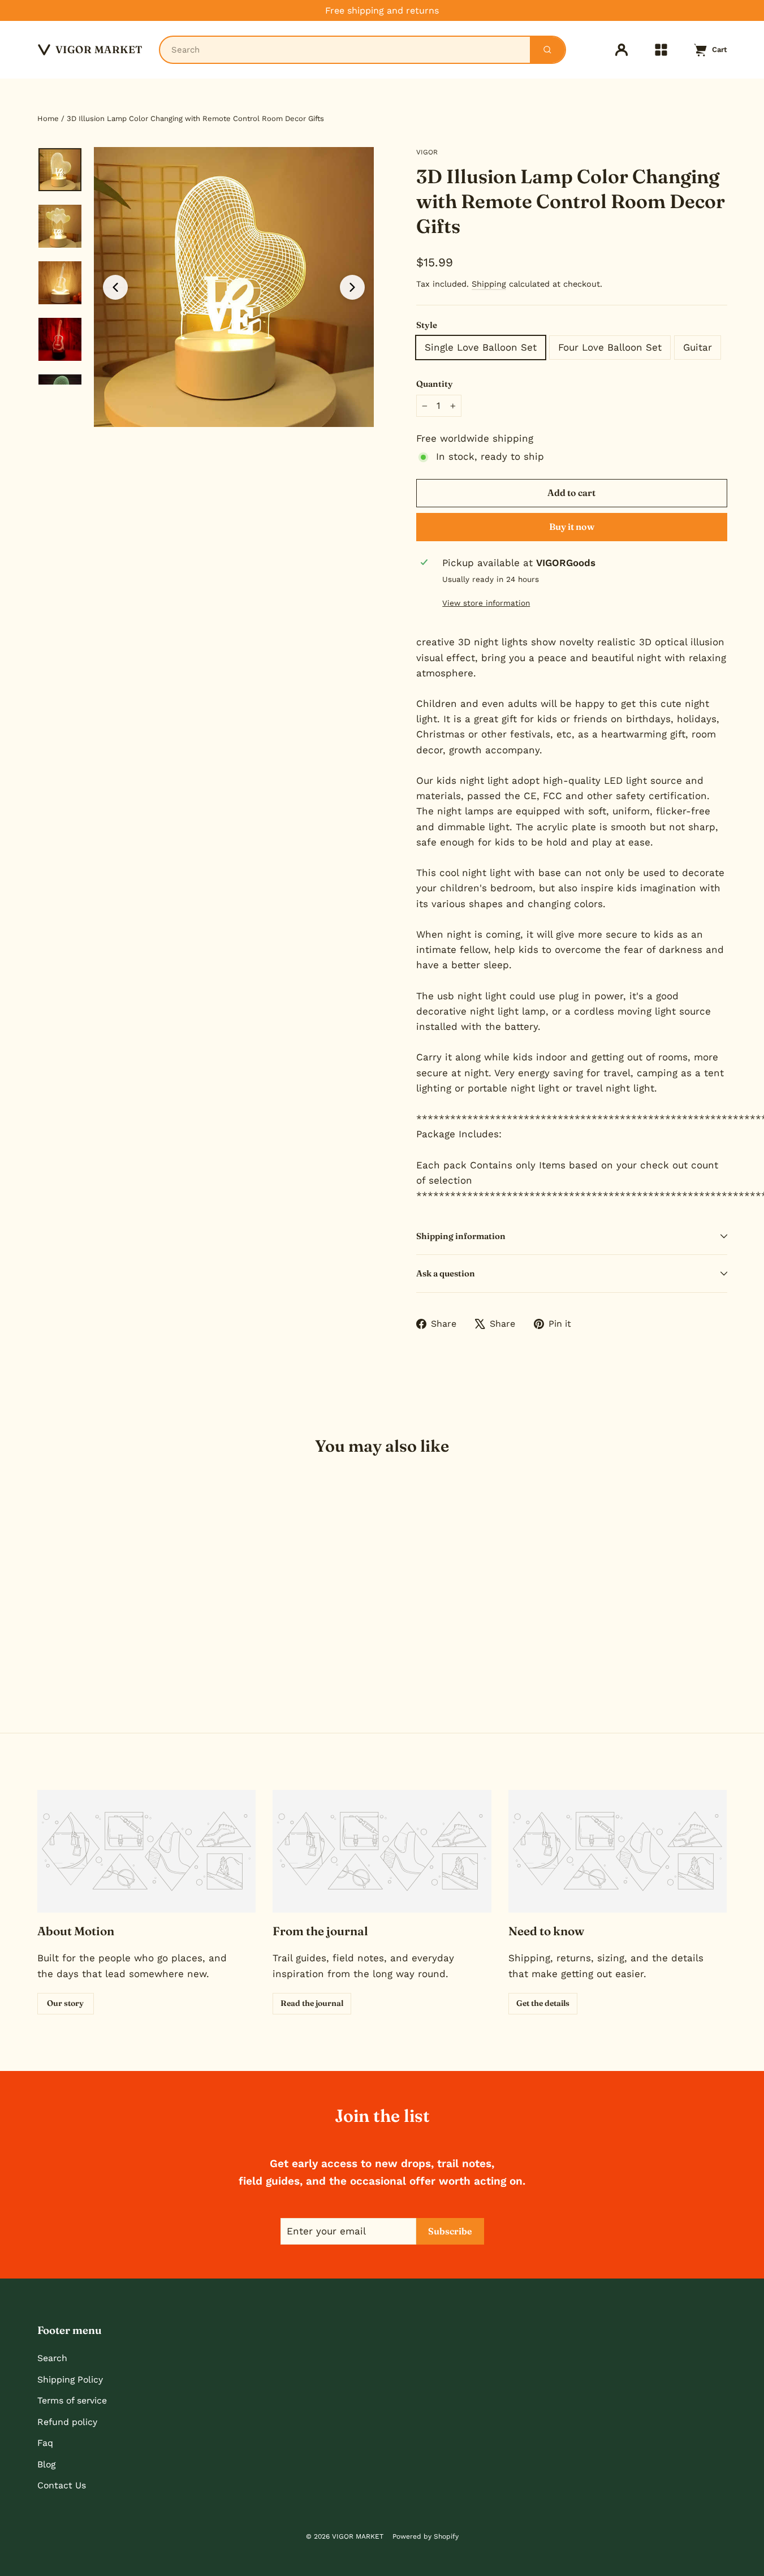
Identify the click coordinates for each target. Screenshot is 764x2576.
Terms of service (72, 2400)
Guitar (698, 347)
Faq (45, 2443)
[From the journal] (382, 1851)
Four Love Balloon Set (610, 347)
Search (52, 2358)
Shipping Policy (70, 2379)
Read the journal (312, 2003)
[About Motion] (147, 1851)
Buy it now (572, 527)
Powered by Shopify (426, 2536)
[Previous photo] (115, 287)
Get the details (543, 2003)
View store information (486, 603)
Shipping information (461, 1236)
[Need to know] (618, 1851)
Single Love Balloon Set (481, 347)
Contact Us (62, 2485)
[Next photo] (352, 287)
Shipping (489, 284)
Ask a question (446, 1273)
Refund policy (67, 2422)
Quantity (435, 384)
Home (48, 118)
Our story (65, 2003)
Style (427, 325)
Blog (46, 2464)
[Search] (547, 50)
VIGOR (427, 152)
